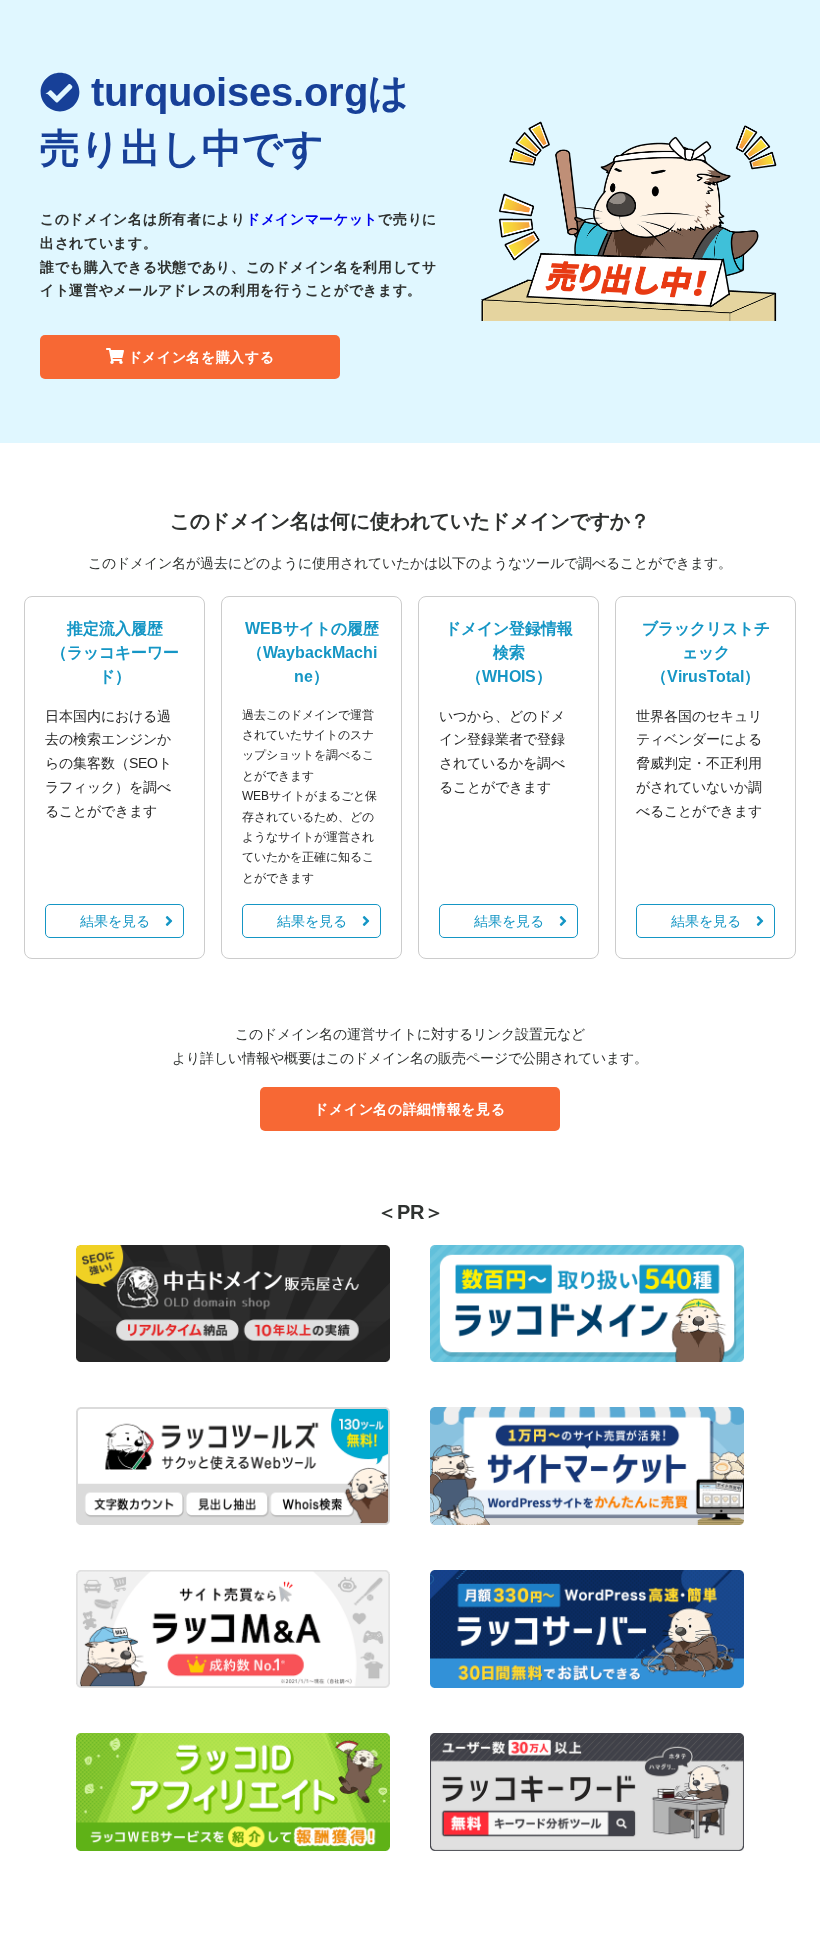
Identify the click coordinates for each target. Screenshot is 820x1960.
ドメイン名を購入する (201, 357)
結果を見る (115, 921)
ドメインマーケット (312, 219)
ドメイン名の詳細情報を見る (409, 1109)
